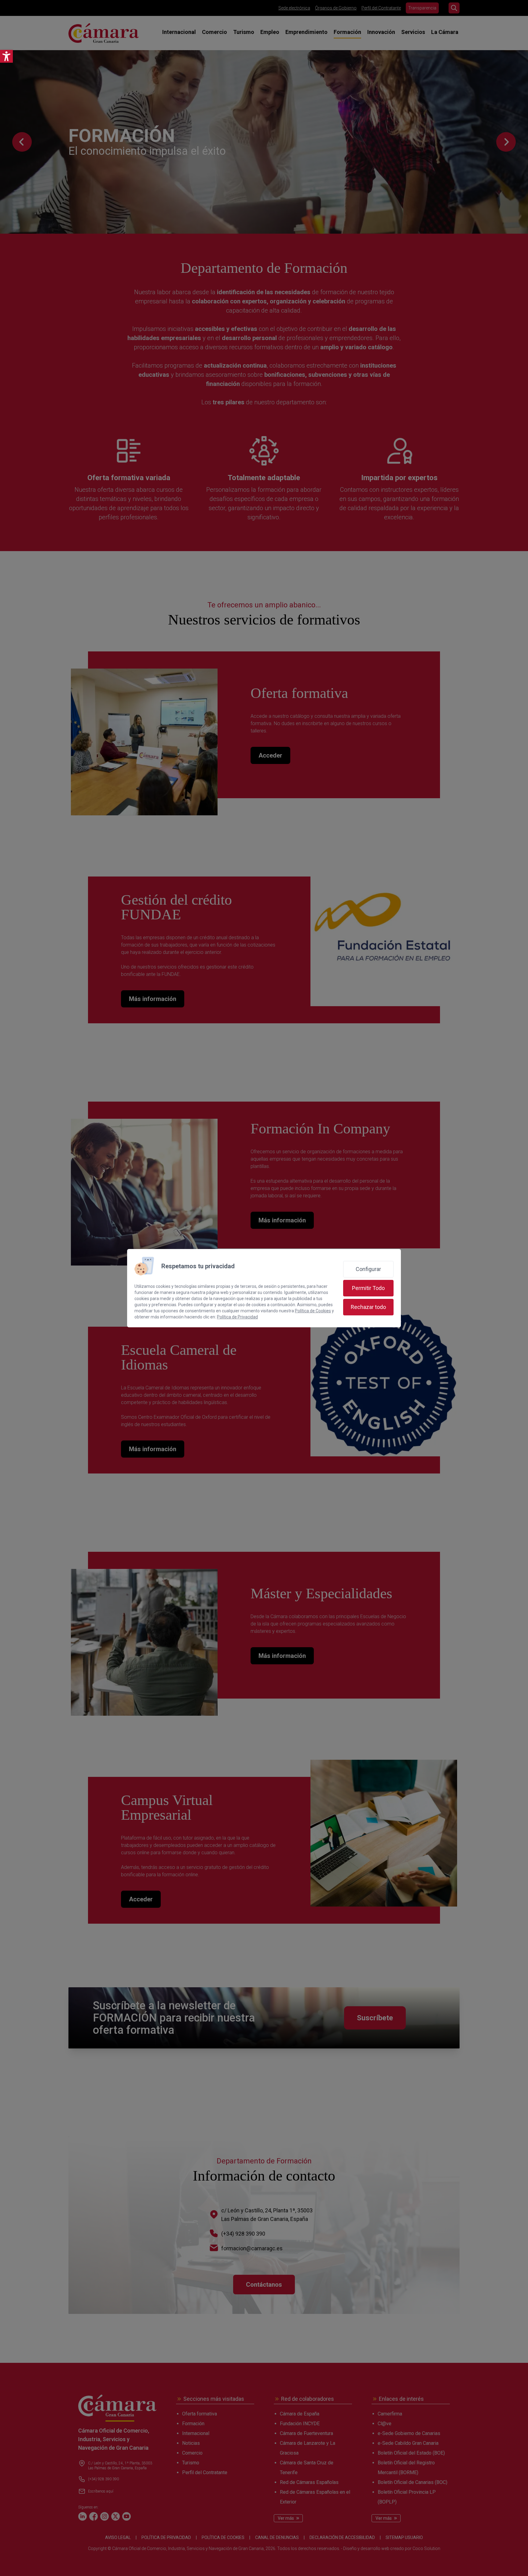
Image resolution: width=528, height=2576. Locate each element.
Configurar (368, 1269)
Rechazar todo (368, 1307)
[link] (6, 56)
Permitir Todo (368, 1288)
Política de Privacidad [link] (237, 1317)
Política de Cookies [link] (313, 1311)
